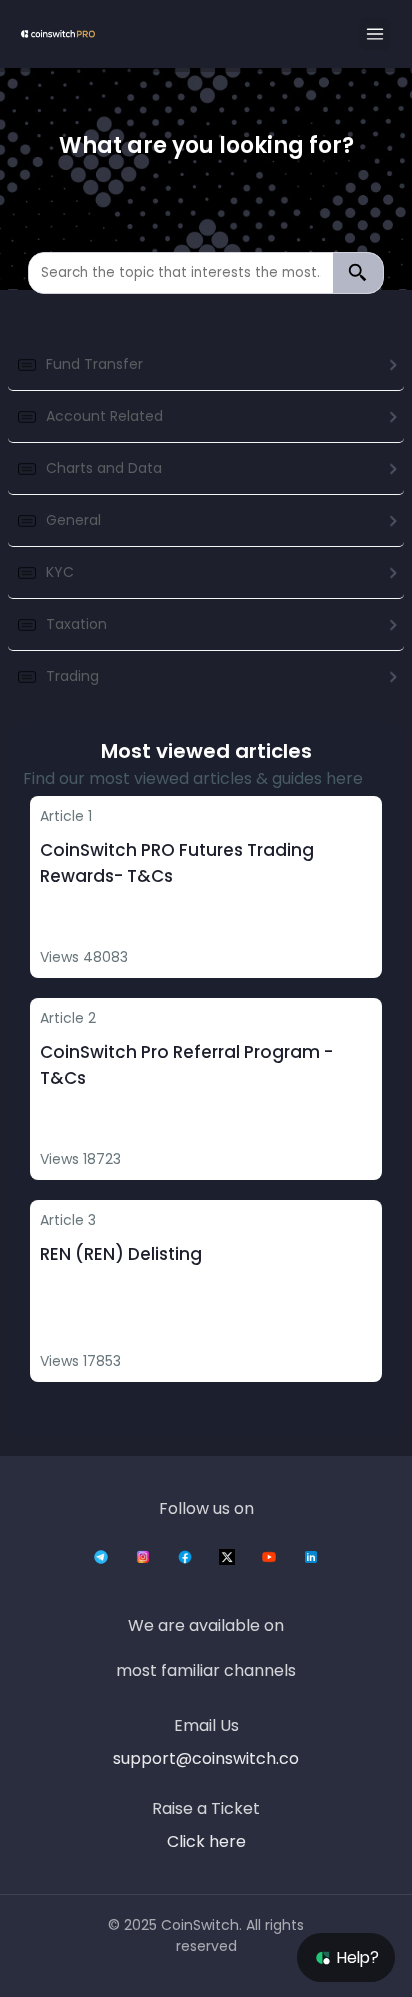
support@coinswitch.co (206, 1758)
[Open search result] (358, 273)
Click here (206, 1841)
